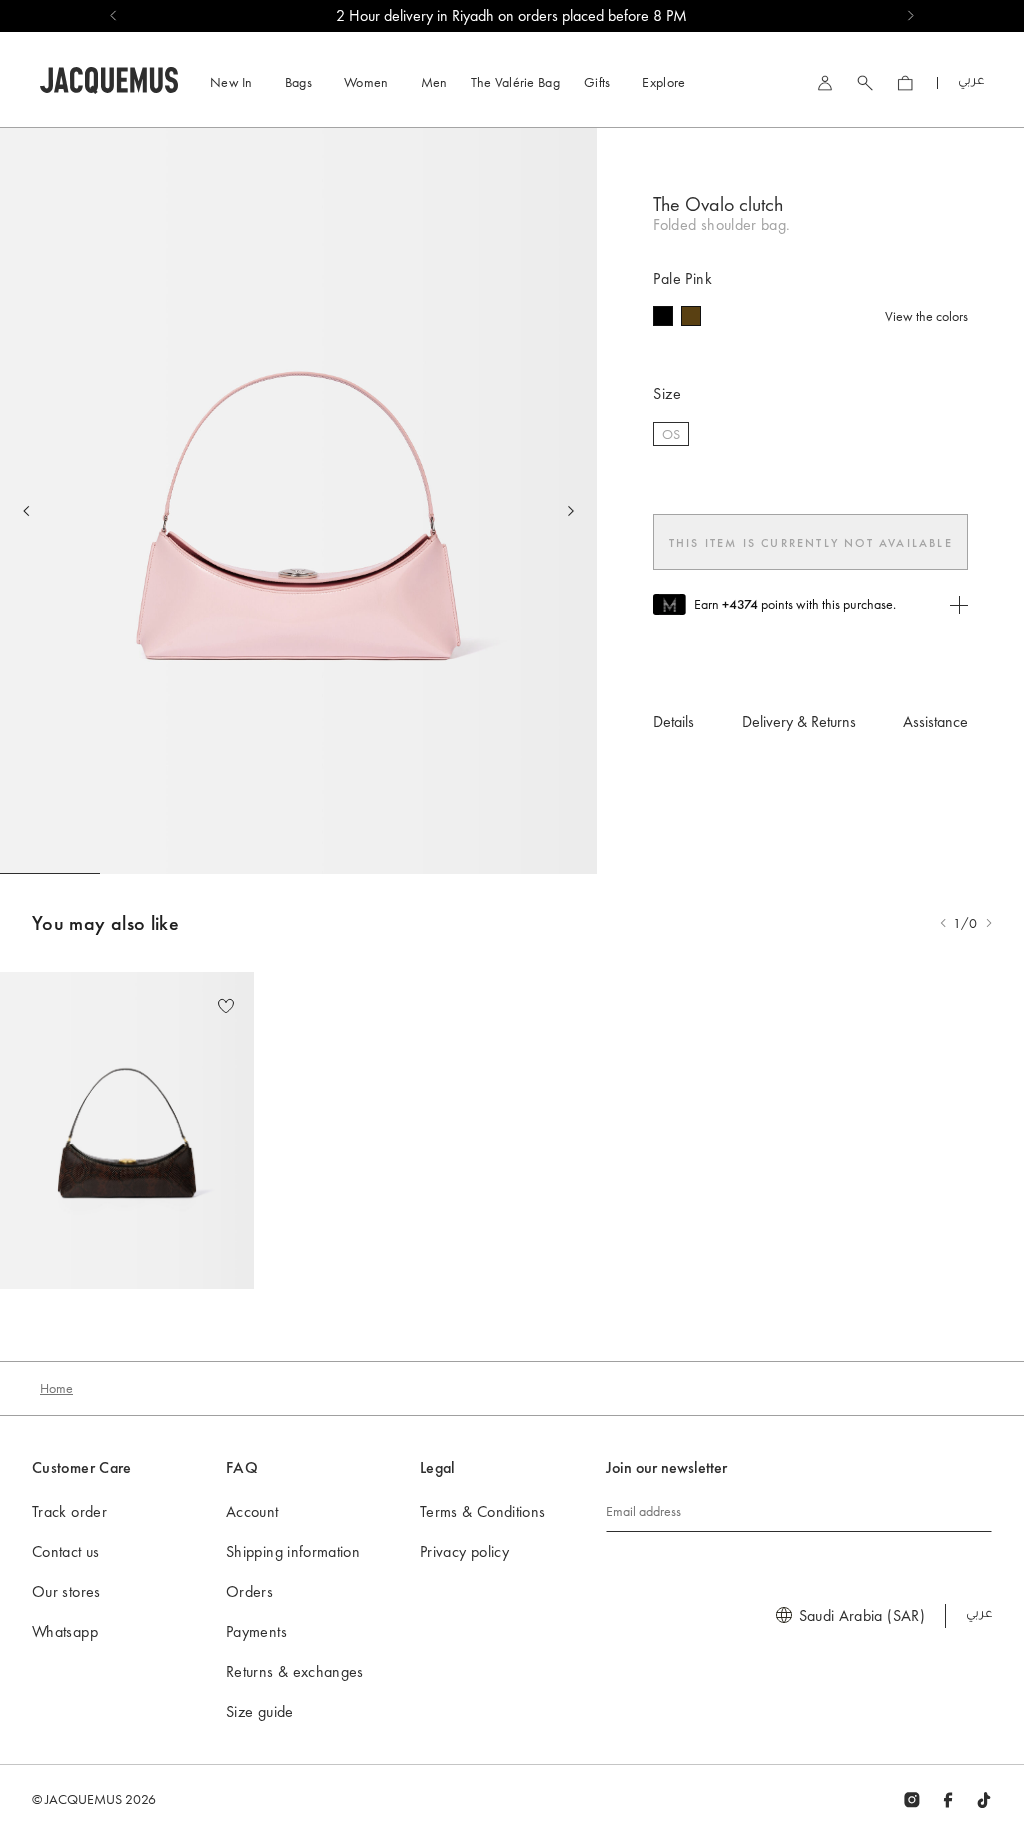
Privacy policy (464, 1551)
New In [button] (231, 82)
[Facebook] (948, 1799)
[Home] (109, 77)
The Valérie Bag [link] (515, 82)
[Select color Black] (663, 316)
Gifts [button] (597, 82)
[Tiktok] (984, 1799)
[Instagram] (912, 1799)
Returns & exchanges (295, 1671)
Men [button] (434, 82)
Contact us (66, 1551)
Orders (249, 1591)
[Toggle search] (865, 83)
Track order (69, 1511)
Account (252, 1511)
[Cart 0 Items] (905, 83)
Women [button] (366, 82)
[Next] (571, 511)
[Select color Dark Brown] (691, 316)
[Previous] (26, 511)
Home (56, 1388)
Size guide (260, 1711)
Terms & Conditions (482, 1511)
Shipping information (293, 1551)
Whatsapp (65, 1631)
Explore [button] (663, 82)
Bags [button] (298, 82)
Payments (256, 1631)
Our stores (66, 1591)
